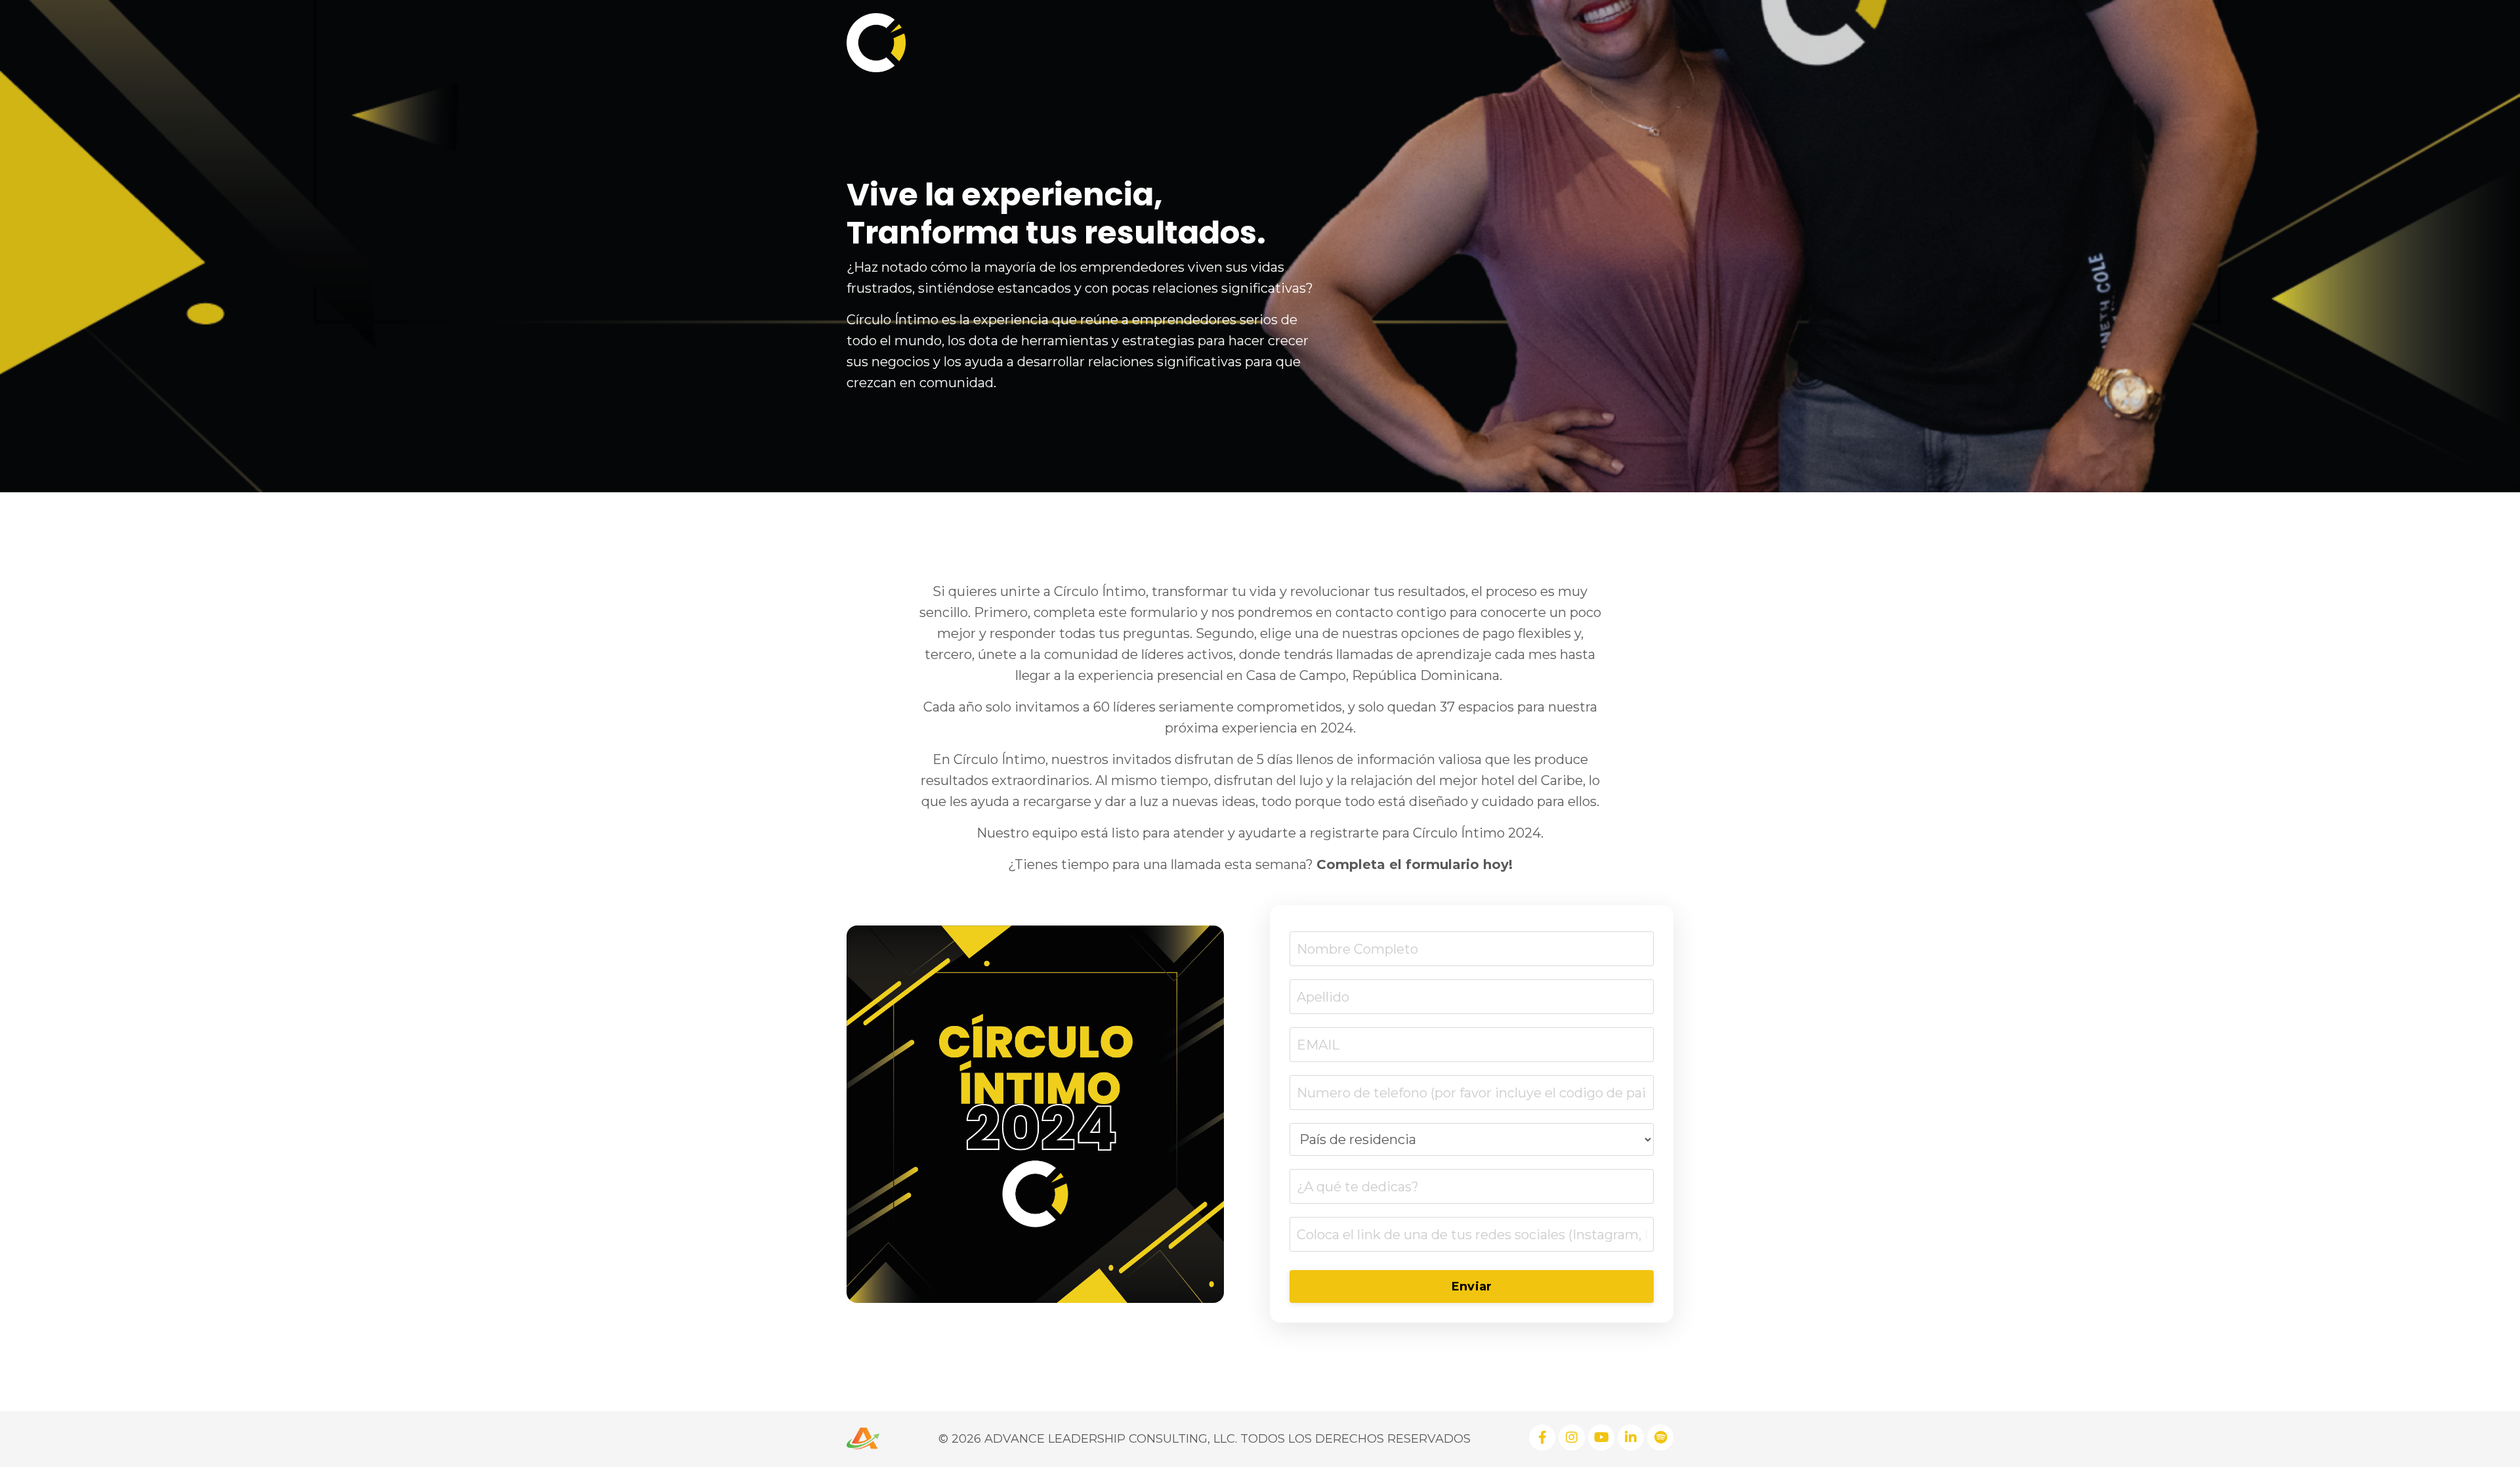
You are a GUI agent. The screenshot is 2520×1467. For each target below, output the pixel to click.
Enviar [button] (1472, 1286)
